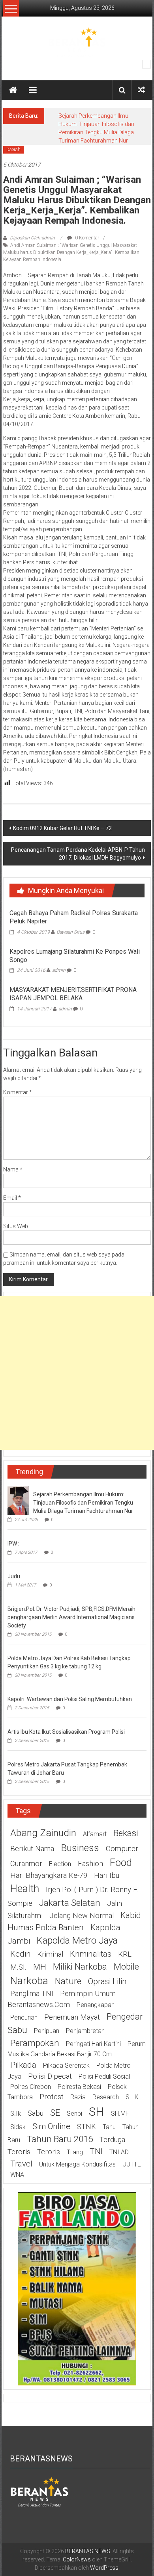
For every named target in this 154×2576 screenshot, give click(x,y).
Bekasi (126, 1833)
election (60, 1864)
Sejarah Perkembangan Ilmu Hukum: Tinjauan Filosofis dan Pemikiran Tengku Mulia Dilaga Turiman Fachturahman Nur (83, 1503)
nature (68, 1981)
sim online (51, 2126)
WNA (17, 2175)
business (80, 1848)
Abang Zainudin (43, 1833)
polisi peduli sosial (104, 2077)
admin (59, 970)
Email (12, 1198)
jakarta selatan (70, 1903)
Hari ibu (107, 1875)
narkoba (29, 1981)
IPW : (13, 1544)
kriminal (50, 1954)
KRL (125, 1954)
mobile (126, 1966)
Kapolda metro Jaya (77, 1940)
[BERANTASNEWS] (39, 2491)
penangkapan (96, 2005)
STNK (86, 2127)
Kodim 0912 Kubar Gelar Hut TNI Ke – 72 (62, 828)
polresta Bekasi (79, 2087)
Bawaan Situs (70, 932)
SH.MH (120, 2114)
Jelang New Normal (82, 1916)
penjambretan (85, 2031)
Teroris (49, 2152)
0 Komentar (86, 238)
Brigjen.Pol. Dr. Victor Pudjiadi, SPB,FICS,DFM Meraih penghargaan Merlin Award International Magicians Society (71, 1617)
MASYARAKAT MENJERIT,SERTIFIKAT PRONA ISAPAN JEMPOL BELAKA (73, 994)
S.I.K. (133, 2097)
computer (122, 1849)
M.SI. (18, 1967)
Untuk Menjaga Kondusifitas (77, 2164)
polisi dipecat (50, 2076)
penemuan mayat (72, 2017)
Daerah (13, 150)
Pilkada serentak (66, 2065)
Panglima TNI (32, 1994)
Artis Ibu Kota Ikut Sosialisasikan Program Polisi (66, 1732)
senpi (74, 2114)
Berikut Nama (32, 1849)
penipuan (47, 2031)
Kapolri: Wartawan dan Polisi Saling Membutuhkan (70, 1699)
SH (97, 2112)
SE (55, 2113)
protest (52, 2097)
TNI (96, 2152)
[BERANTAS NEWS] (13, 90)
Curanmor (26, 1864)
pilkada (23, 2065)
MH (40, 1967)
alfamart (95, 1834)
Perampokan (35, 2043)
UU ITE (132, 2164)
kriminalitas (91, 1954)
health (25, 1888)
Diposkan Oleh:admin (32, 238)
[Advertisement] (77, 1373)
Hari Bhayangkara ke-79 (49, 1875)
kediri (20, 1954)
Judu (14, 1576)
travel (21, 2164)
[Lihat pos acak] (141, 90)
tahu (109, 2127)
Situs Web (16, 1226)
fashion (90, 1864)
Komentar (18, 1092)
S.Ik (16, 2114)
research (106, 2097)
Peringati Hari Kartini (93, 2044)
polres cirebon (31, 2087)
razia (78, 2097)
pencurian (24, 2017)
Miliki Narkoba (80, 1966)
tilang (75, 2152)
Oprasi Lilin (107, 1981)
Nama (13, 1169)
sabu (36, 2113)
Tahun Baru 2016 (60, 2139)
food (121, 1863)
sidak (18, 2127)
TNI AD (119, 2152)
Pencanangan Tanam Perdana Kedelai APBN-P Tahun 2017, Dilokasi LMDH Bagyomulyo (78, 854)
